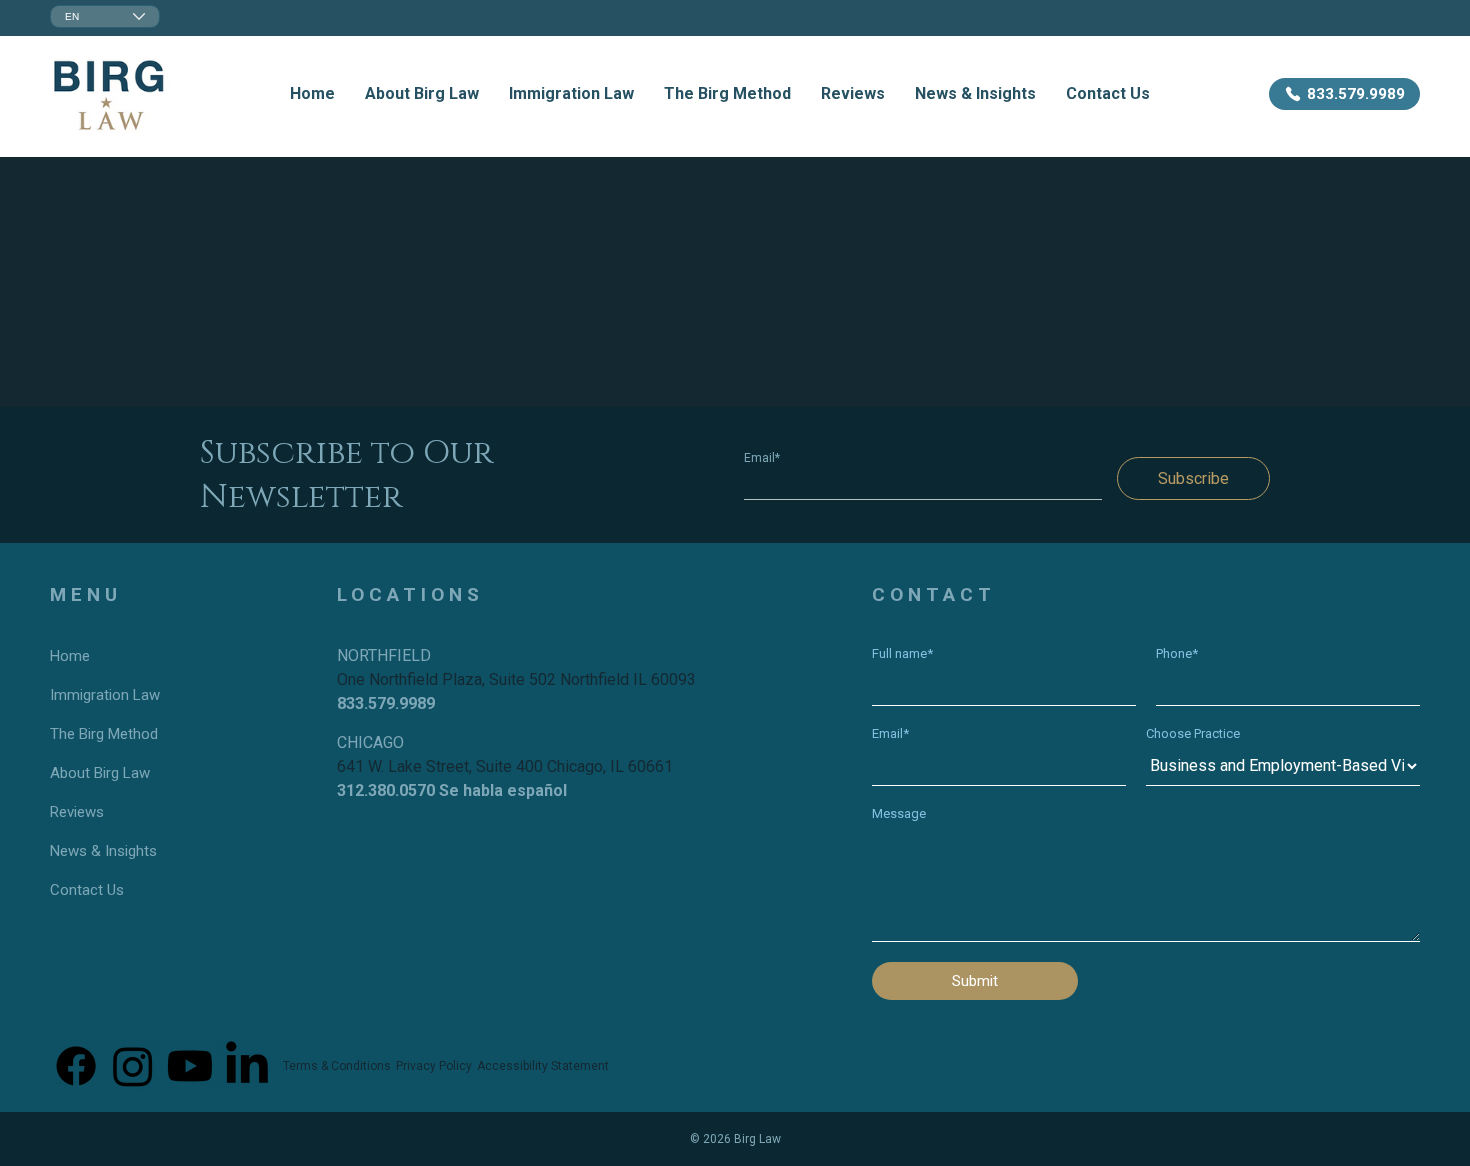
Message (899, 813)
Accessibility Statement (543, 1066)
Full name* (902, 653)
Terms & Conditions (337, 1066)
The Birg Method (727, 93)
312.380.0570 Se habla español (452, 790)
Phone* (1177, 653)
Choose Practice (1193, 733)
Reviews (853, 93)
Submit (975, 981)
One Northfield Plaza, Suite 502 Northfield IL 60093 (516, 679)
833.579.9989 (386, 703)
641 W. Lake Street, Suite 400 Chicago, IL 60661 (505, 766)
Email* (762, 458)
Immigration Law (571, 93)
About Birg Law (422, 93)
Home (312, 93)
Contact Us (1108, 93)
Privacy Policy (434, 1066)
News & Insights (975, 93)
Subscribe (1193, 478)
